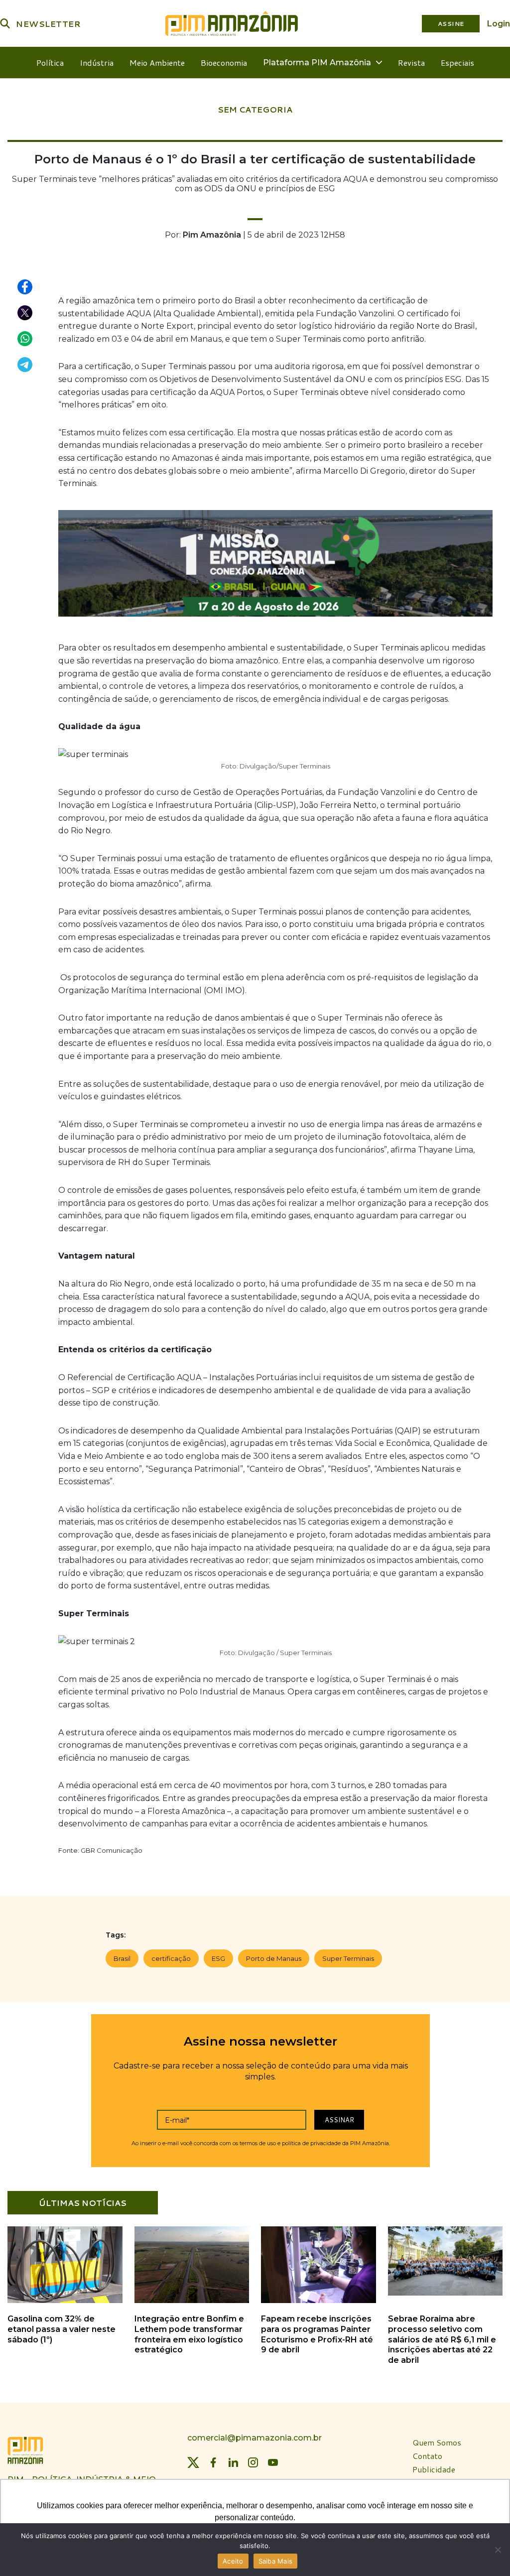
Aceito (233, 2561)
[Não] (498, 2550)
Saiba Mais (276, 2561)
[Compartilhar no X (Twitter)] (25, 313)
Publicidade (434, 2469)
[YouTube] (273, 2462)
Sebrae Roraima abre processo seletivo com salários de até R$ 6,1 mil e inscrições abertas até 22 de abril (442, 2339)
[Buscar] (5, 23)
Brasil (122, 1958)
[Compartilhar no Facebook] (25, 287)
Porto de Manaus (274, 1958)
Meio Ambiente (157, 63)
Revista (411, 63)
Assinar (339, 2119)
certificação (171, 1958)
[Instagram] (253, 2462)
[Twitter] (193, 2462)
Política (50, 63)
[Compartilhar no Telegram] (25, 365)
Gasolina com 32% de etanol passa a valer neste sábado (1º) (62, 2329)
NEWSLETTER (48, 24)
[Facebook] (213, 2462)
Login (499, 24)
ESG (218, 1958)
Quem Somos (437, 2443)
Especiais (457, 63)
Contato (427, 2456)
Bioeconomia (224, 63)
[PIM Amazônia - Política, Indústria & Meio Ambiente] (232, 23)
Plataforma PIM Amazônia (317, 63)
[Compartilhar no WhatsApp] (25, 339)
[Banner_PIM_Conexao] (275, 566)
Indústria (97, 63)
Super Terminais (348, 1958)
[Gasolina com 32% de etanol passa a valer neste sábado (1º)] (65, 2301)
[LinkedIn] (233, 2462)
